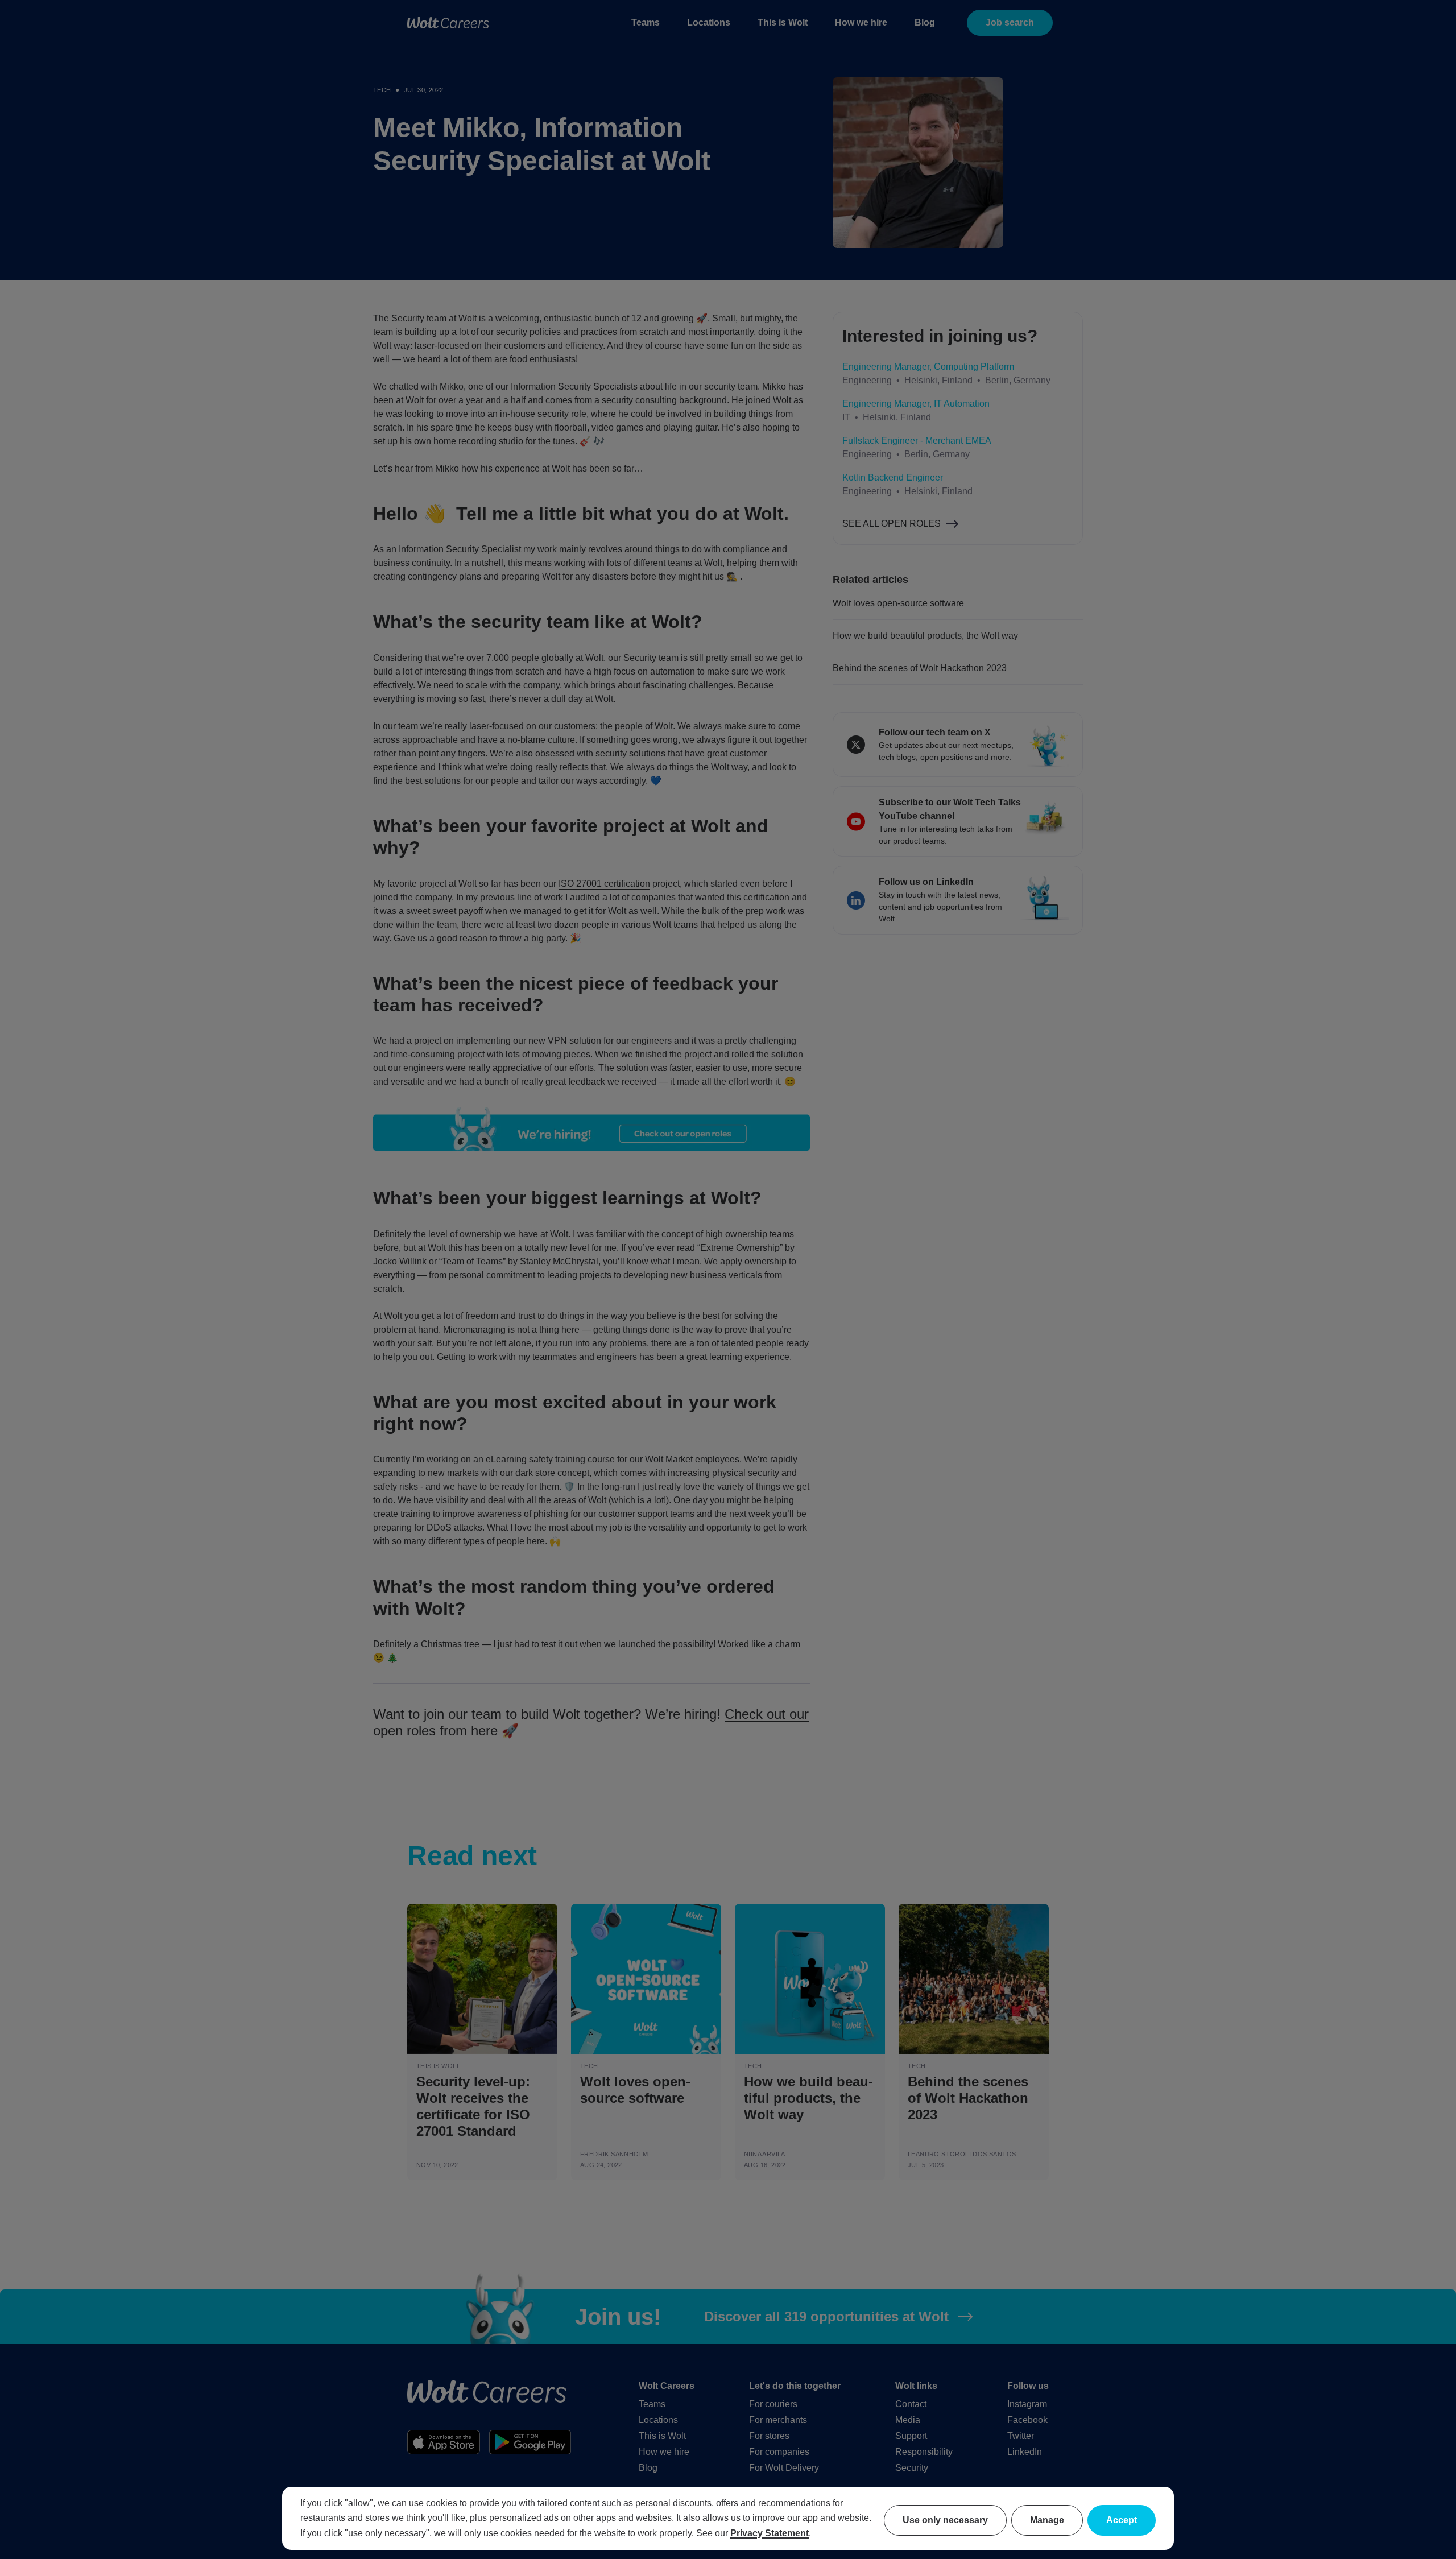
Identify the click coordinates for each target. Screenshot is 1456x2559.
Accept (1122, 2520)
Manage (1047, 2520)
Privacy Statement (770, 2533)
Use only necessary (945, 2520)
